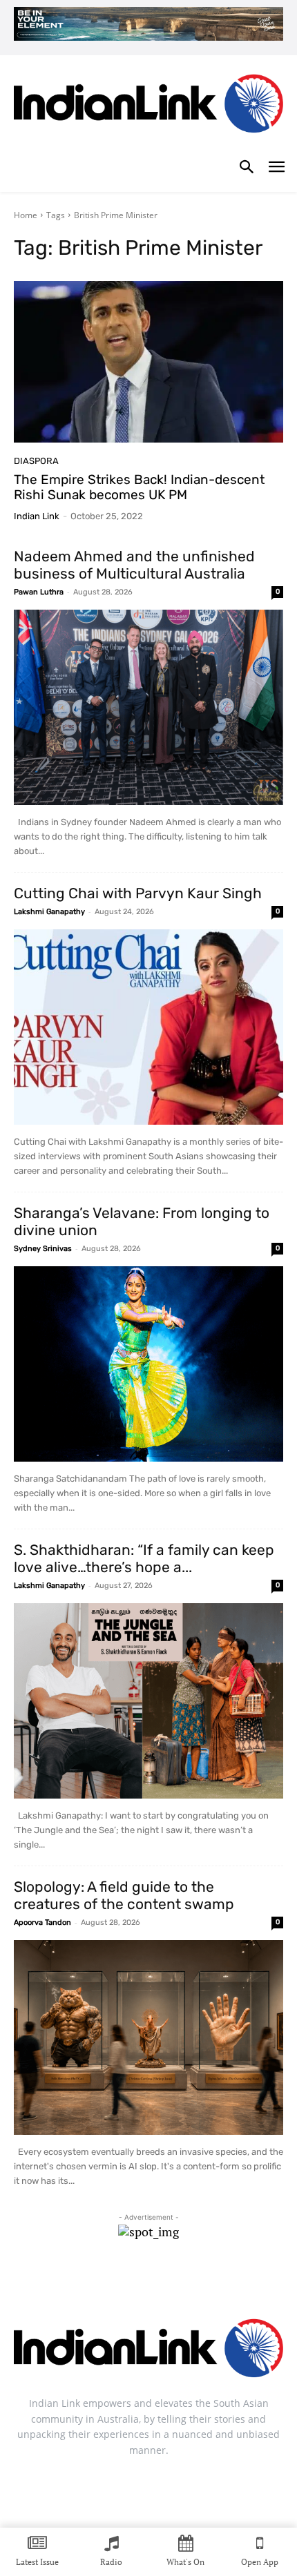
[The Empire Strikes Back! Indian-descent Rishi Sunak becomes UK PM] (148, 362)
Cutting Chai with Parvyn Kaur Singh (138, 893)
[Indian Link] (148, 107)
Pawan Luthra (39, 592)
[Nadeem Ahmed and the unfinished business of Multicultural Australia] (148, 707)
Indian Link (37, 516)
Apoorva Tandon (42, 1923)
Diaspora (36, 461)
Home (26, 215)
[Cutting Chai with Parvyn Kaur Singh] (148, 1027)
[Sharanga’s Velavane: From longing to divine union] (148, 1364)
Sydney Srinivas (43, 1249)
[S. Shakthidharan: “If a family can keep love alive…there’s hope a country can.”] (148, 1701)
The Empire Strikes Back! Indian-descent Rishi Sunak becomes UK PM (139, 487)
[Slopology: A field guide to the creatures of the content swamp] (148, 2038)
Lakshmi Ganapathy (49, 912)
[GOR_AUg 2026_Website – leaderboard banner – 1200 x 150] (148, 24)
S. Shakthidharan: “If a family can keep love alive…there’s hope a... (144, 1558)
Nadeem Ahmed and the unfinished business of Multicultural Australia (134, 565)
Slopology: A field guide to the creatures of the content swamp (124, 1895)
